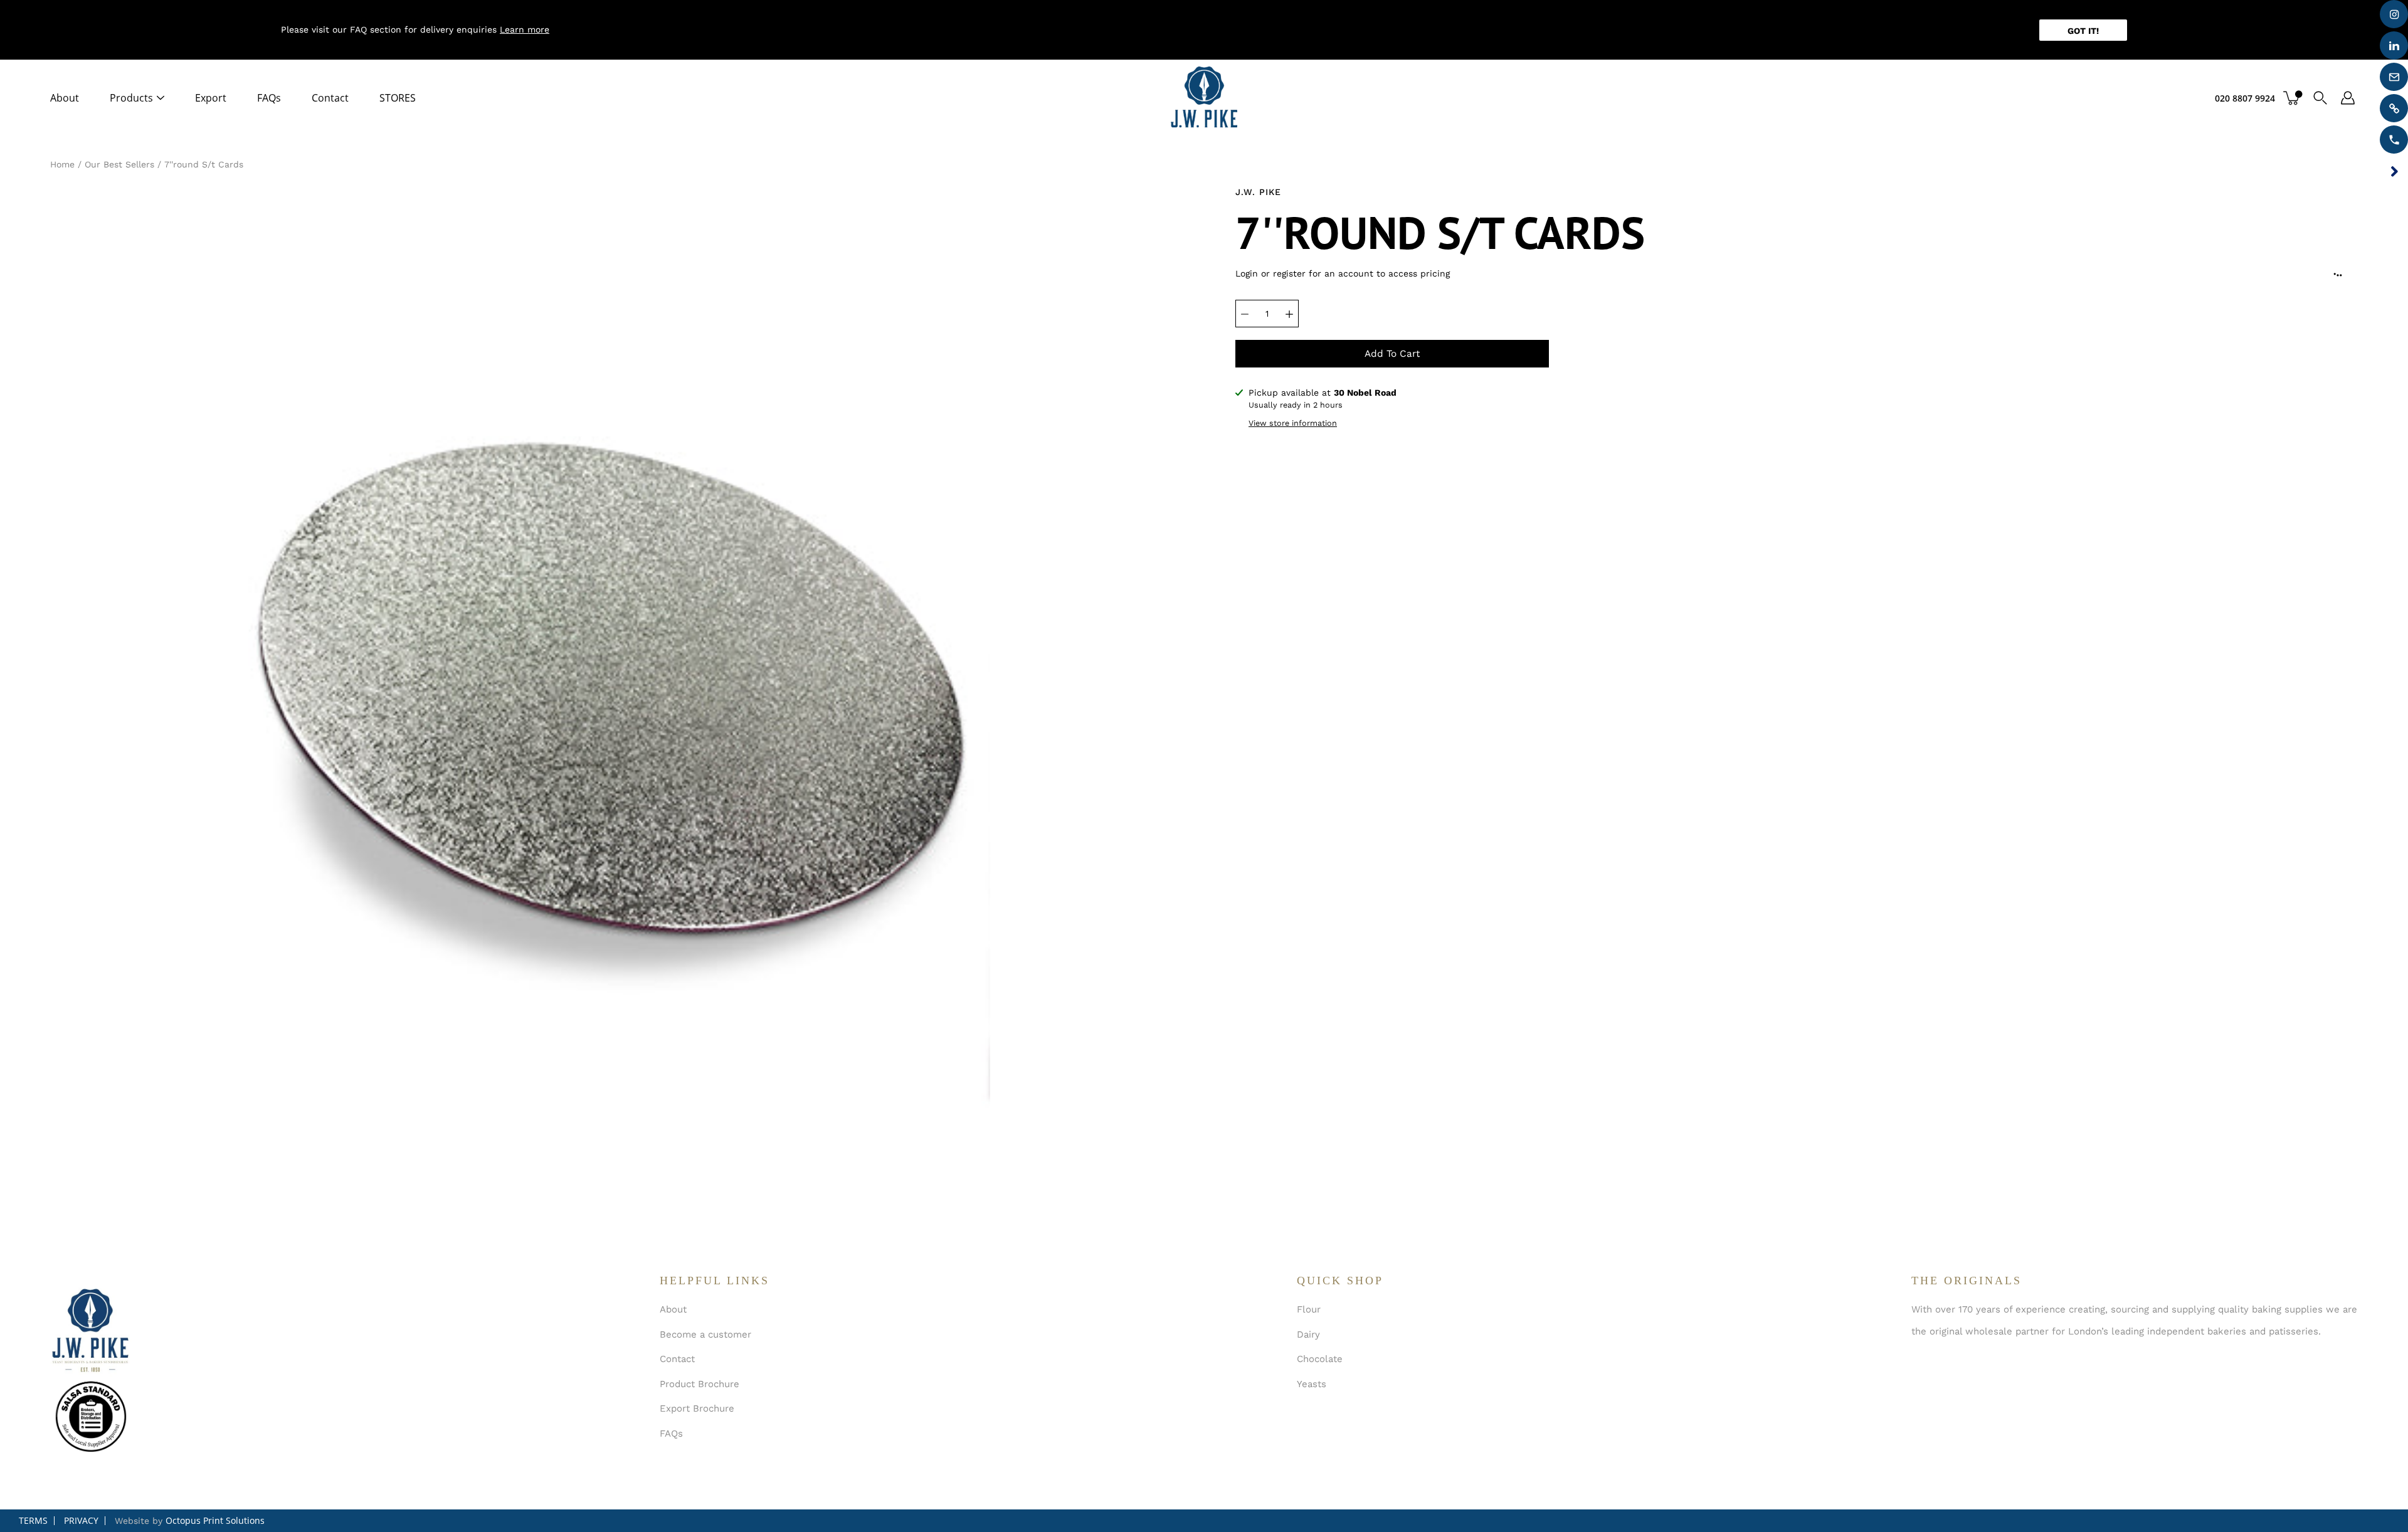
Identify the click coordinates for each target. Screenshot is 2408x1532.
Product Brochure (700, 1384)
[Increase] (1289, 314)
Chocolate (1320, 1359)
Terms (33, 1520)
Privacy (81, 1520)
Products (131, 98)
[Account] (2348, 98)
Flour (1309, 1309)
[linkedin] (2394, 45)
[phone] (2394, 140)
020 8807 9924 (2245, 98)
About (65, 98)
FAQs (269, 98)
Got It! (2083, 31)
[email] (2394, 77)
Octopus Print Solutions (215, 1520)
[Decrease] (1245, 314)
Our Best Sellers (119, 164)
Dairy (1308, 1334)
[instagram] (2394, 14)
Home (62, 164)
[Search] (2320, 98)
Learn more (525, 29)
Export (211, 98)
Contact (330, 98)
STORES (398, 98)
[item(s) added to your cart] (2293, 98)
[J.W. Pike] (1204, 98)
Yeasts (1312, 1384)
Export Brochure (697, 1408)
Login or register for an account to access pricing (1343, 273)
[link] (2394, 108)
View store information (1293, 423)
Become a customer (705, 1334)
